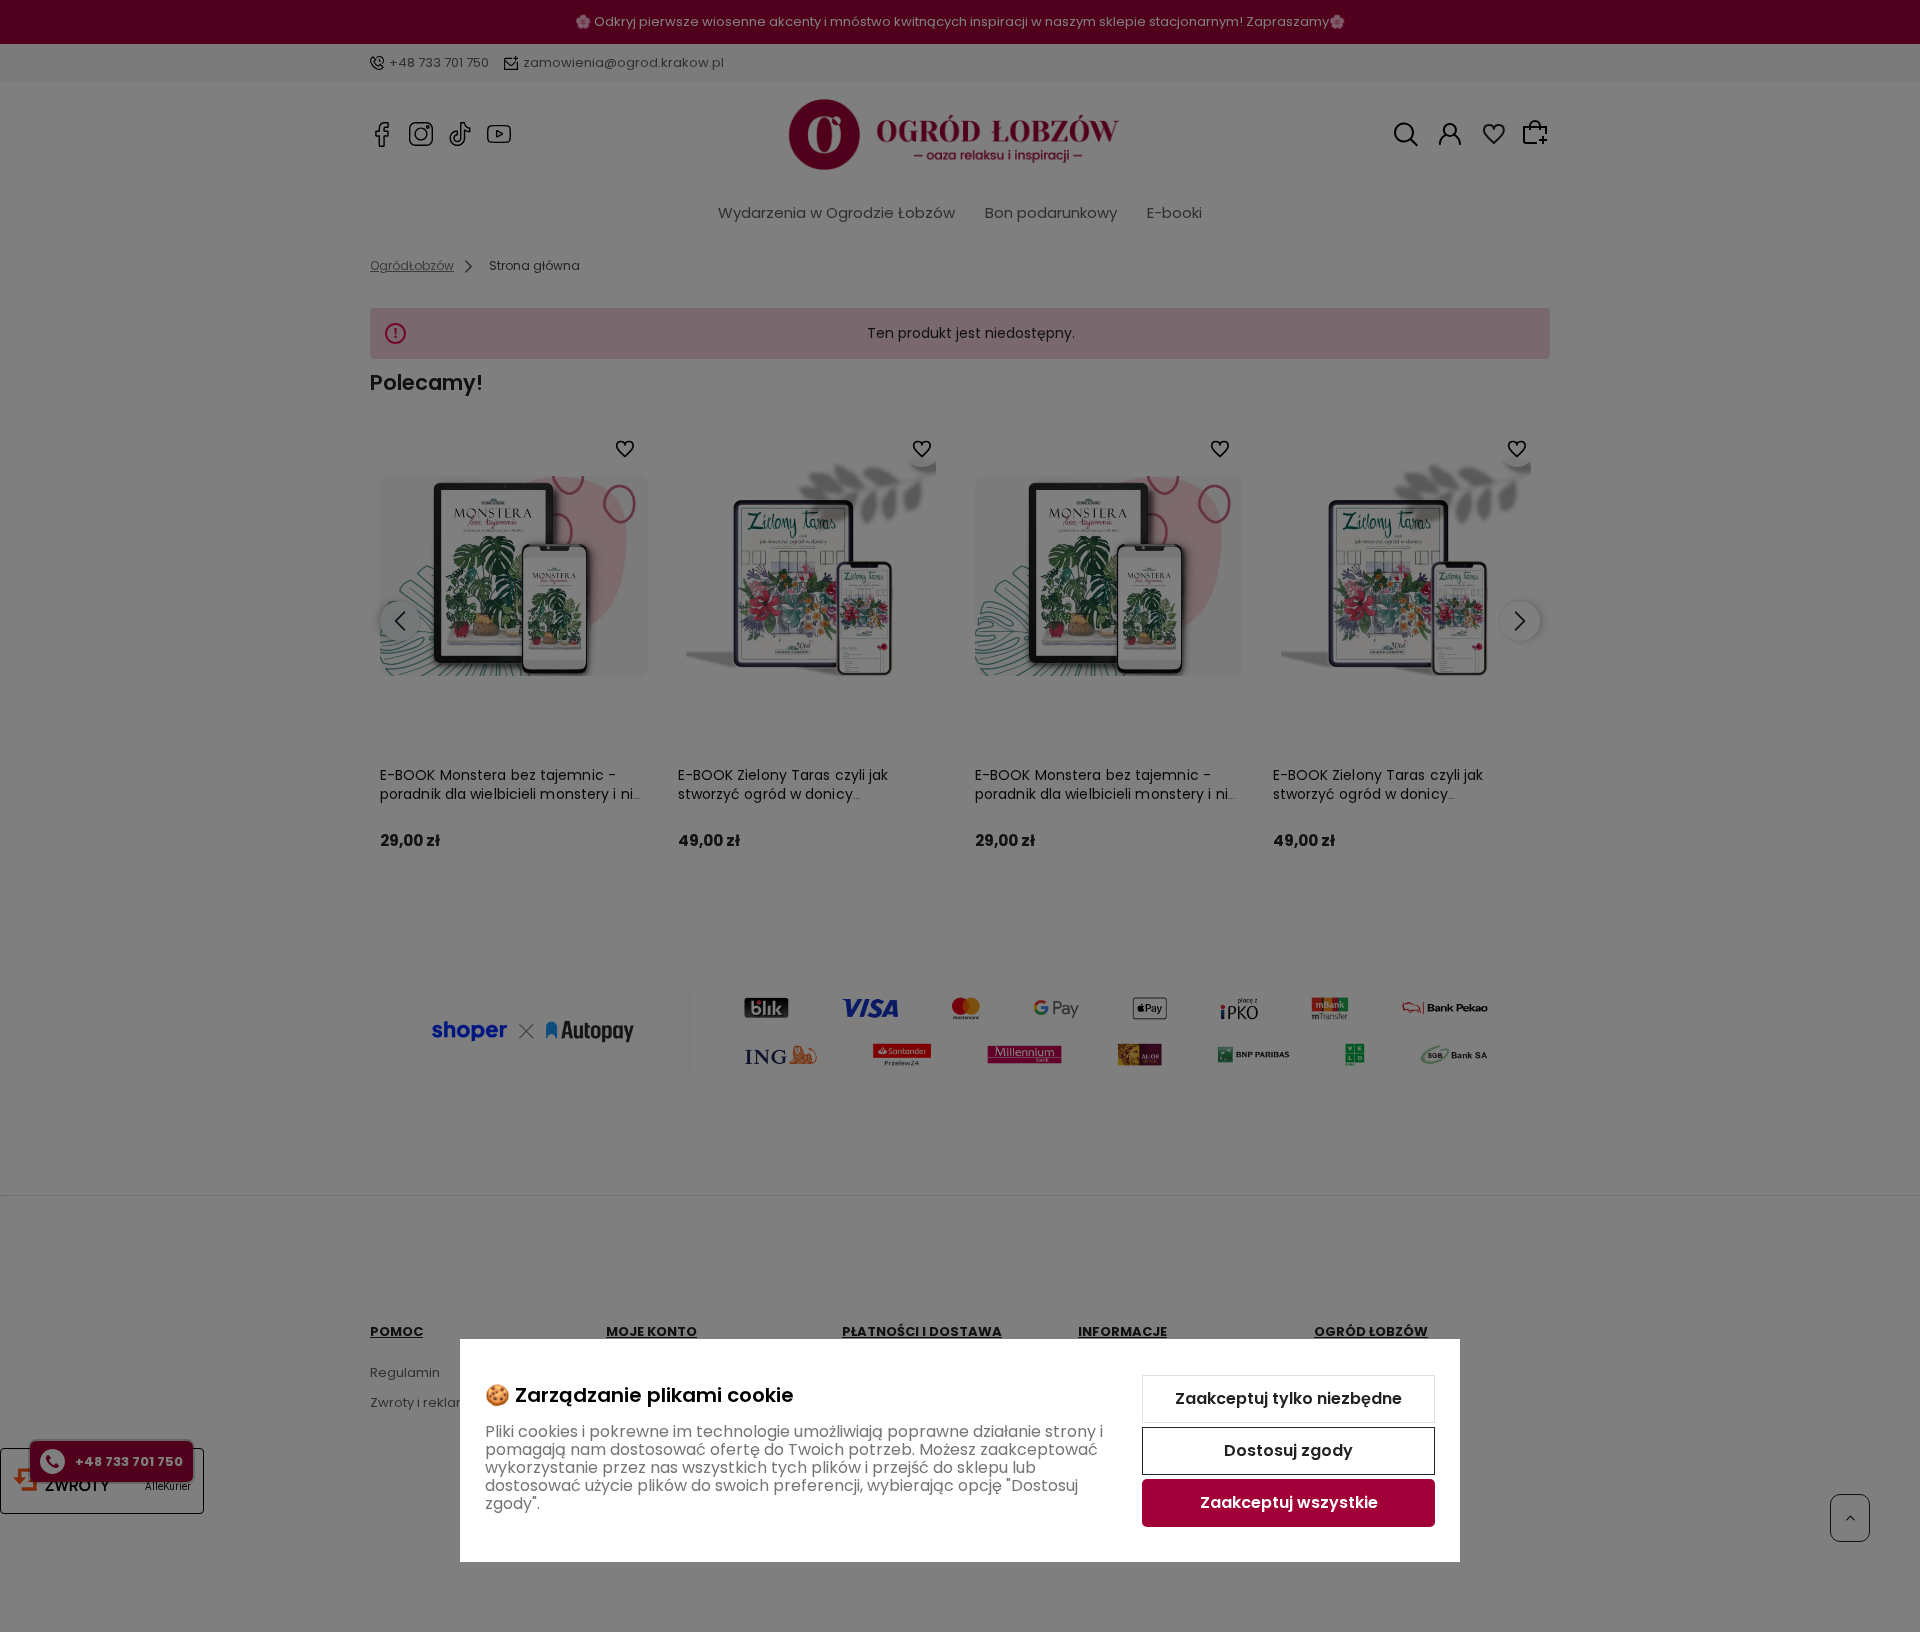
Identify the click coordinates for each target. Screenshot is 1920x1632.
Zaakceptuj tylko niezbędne (1288, 1398)
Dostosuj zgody (1288, 1450)
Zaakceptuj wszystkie (1289, 1502)
